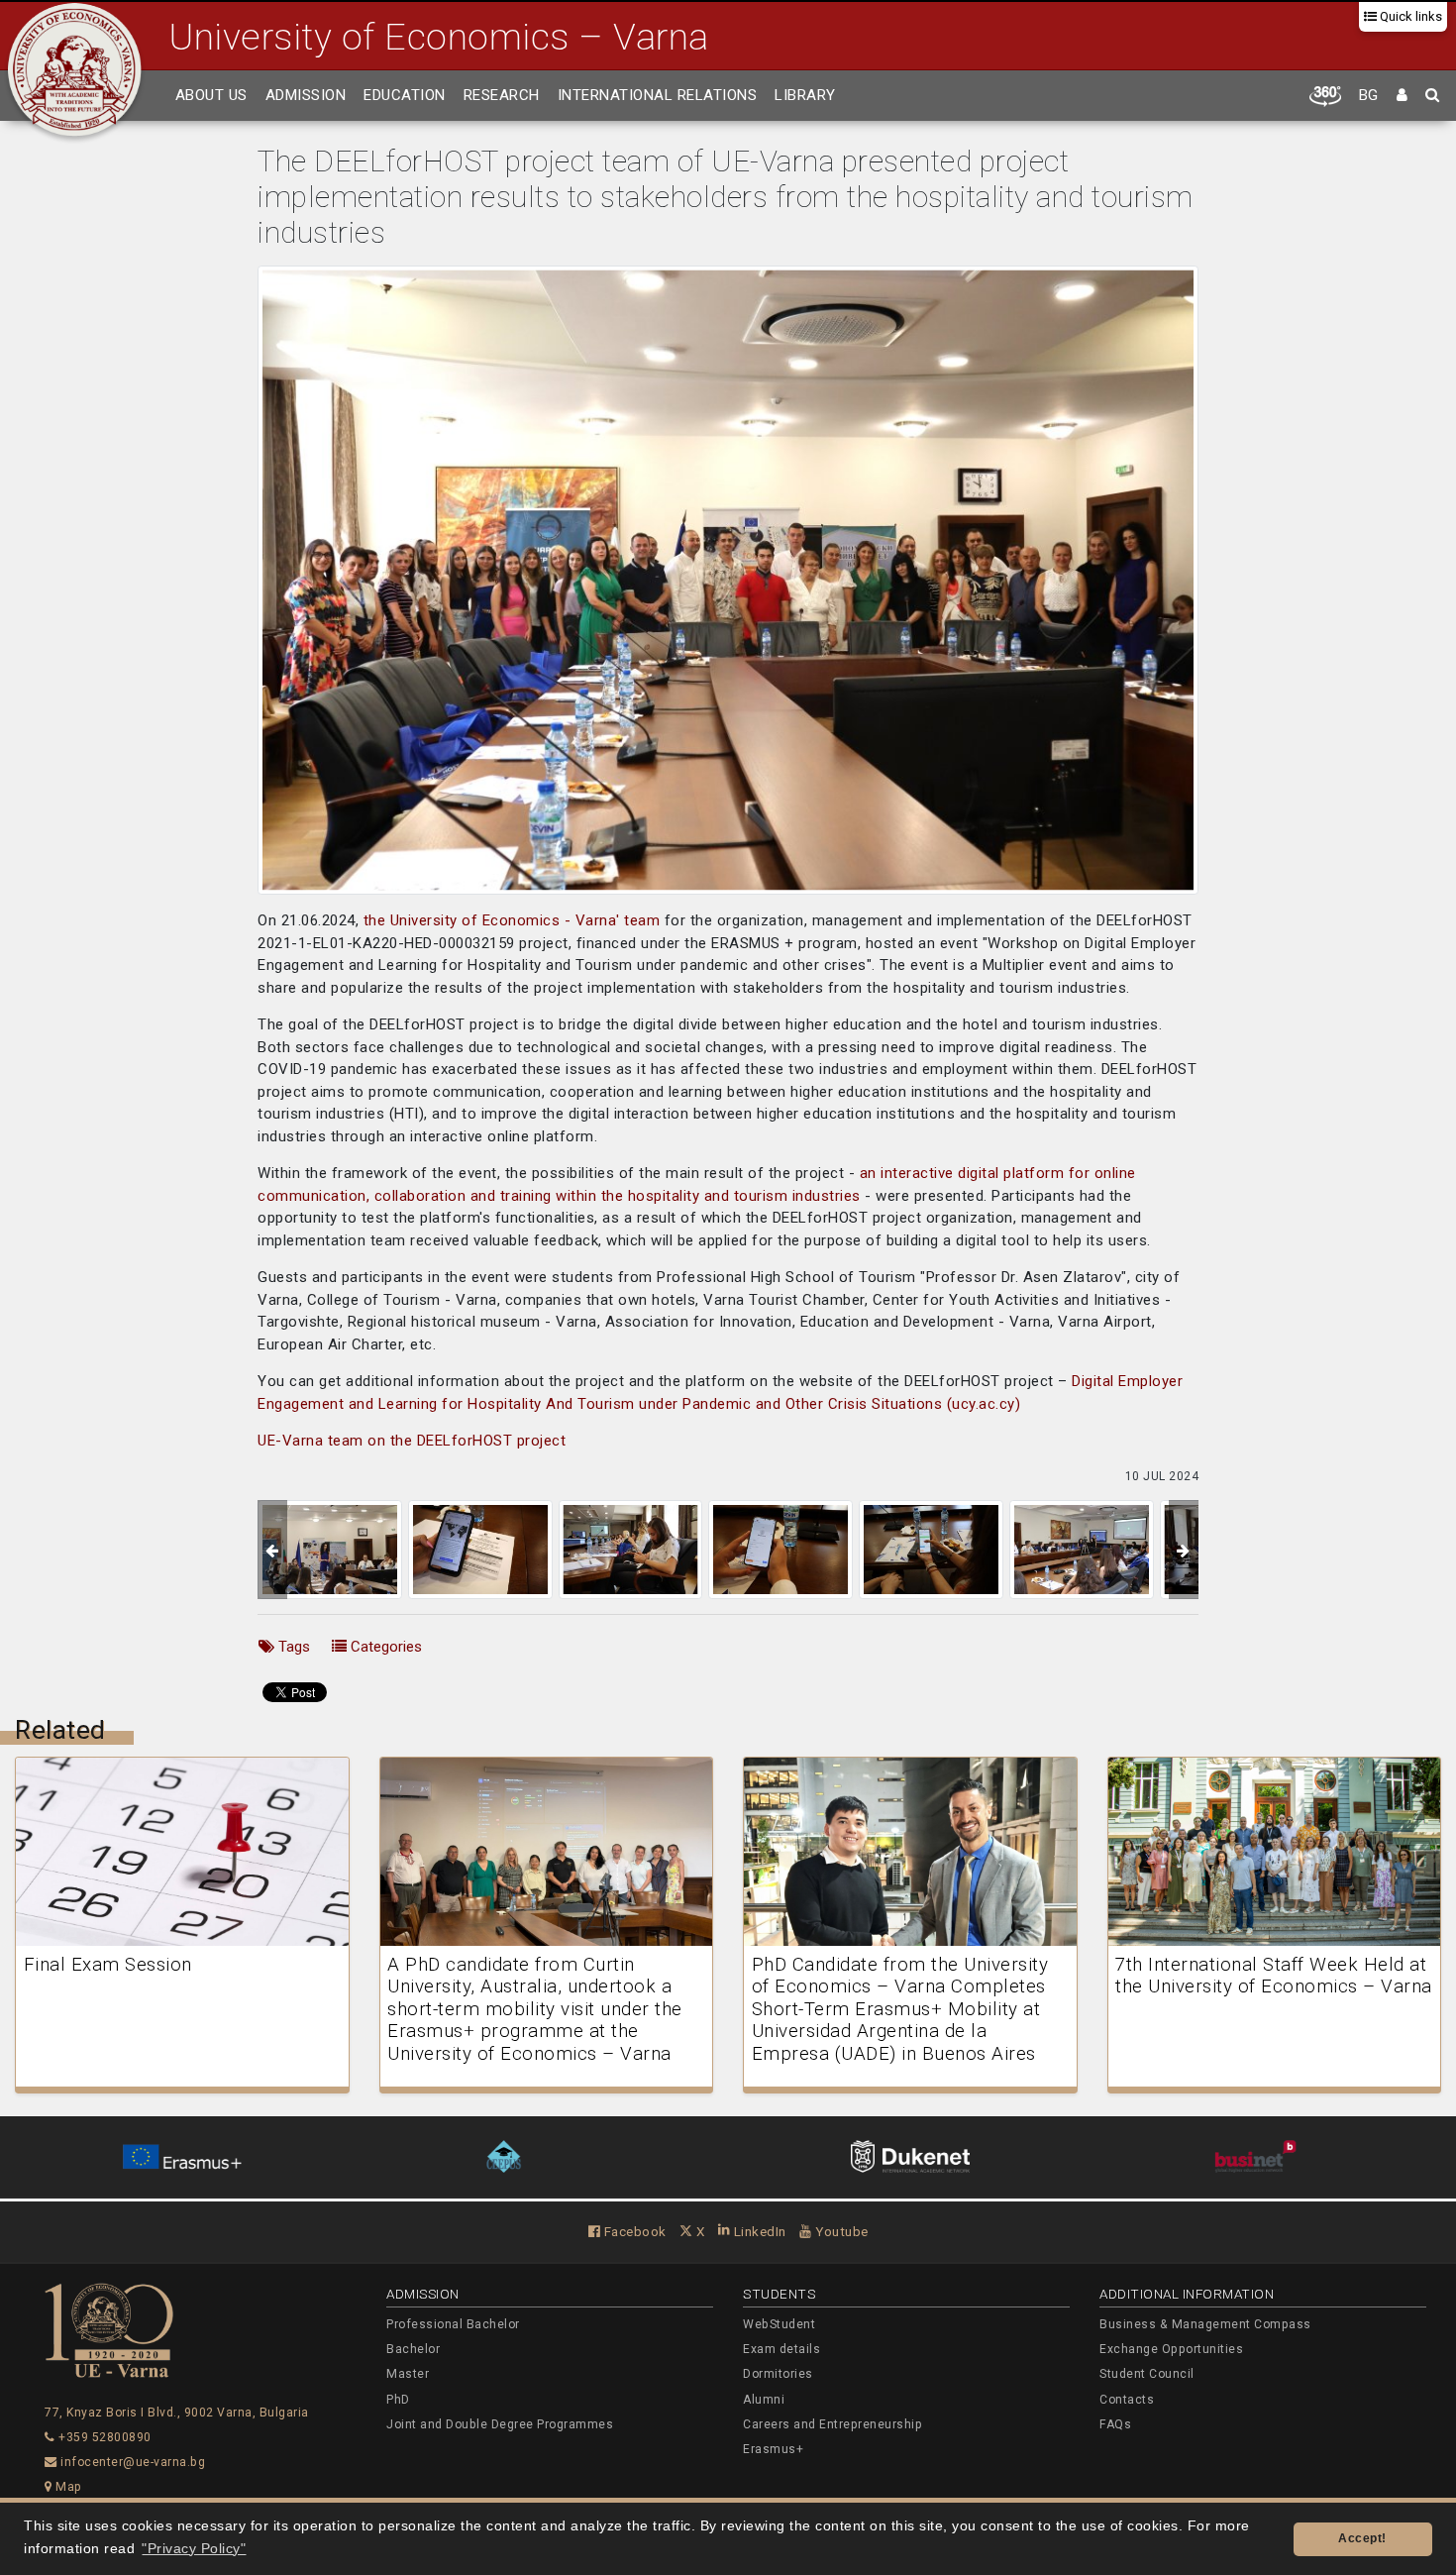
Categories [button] (384, 1647)
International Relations (658, 95)
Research (502, 95)
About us (211, 95)
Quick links (1409, 16)
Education (405, 95)
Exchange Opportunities (1171, 2349)
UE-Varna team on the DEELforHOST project (412, 1441)
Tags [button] (292, 1647)
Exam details (781, 2349)
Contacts (1127, 2400)
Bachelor (413, 2349)
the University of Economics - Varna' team (512, 920)
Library (805, 95)
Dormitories (778, 2374)
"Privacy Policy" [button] (194, 2549)
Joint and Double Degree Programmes (500, 2424)
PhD (398, 2400)
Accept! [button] (1362, 2538)
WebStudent (779, 2324)
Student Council (1147, 2374)
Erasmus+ (773, 2449)
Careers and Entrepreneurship (832, 2424)
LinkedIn (758, 2231)
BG (1369, 95)
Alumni (764, 2400)
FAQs (1115, 2424)
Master (408, 2374)
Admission (306, 95)
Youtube (840, 2231)
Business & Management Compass (1205, 2324)
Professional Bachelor (453, 2324)
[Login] (1403, 96)
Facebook (633, 2231)
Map (67, 2487)
